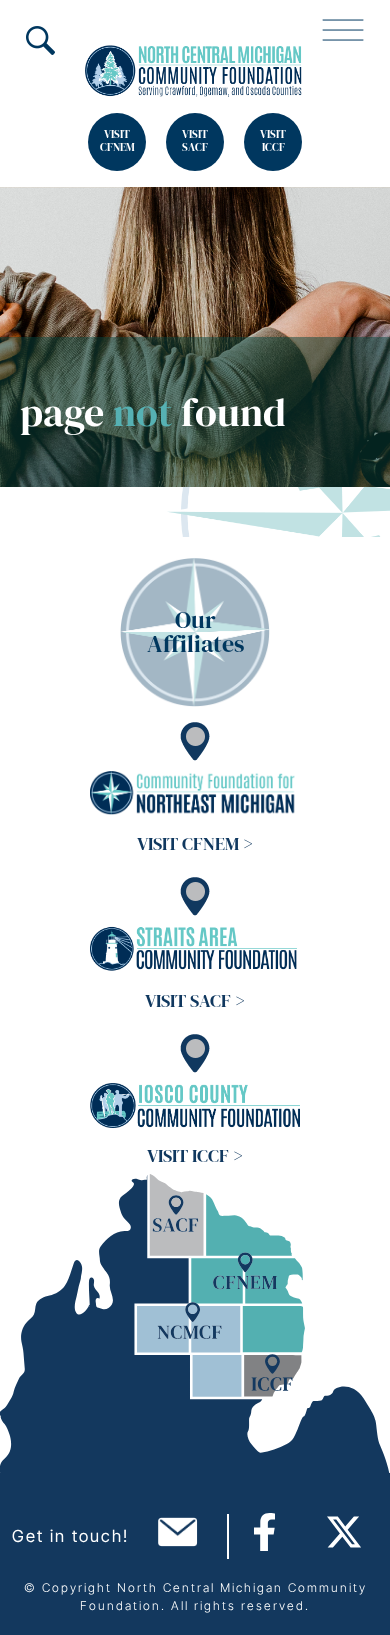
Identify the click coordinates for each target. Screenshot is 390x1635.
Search (40, 40)
